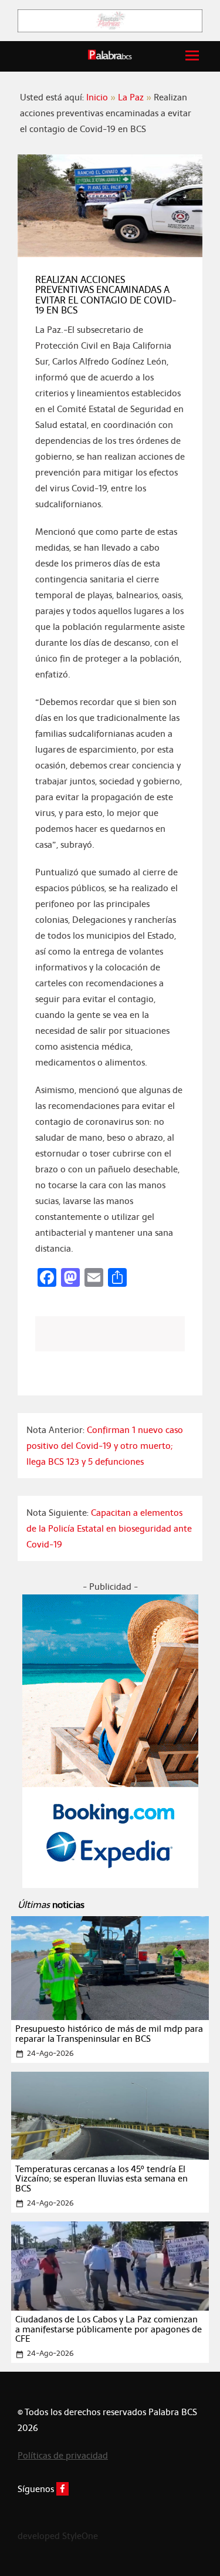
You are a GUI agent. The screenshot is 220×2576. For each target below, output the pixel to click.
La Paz (131, 97)
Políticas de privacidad (63, 2455)
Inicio (97, 97)
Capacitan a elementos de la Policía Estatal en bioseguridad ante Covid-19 (109, 1528)
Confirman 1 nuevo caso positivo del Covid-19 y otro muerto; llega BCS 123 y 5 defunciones (105, 1446)
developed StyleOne (58, 2536)
